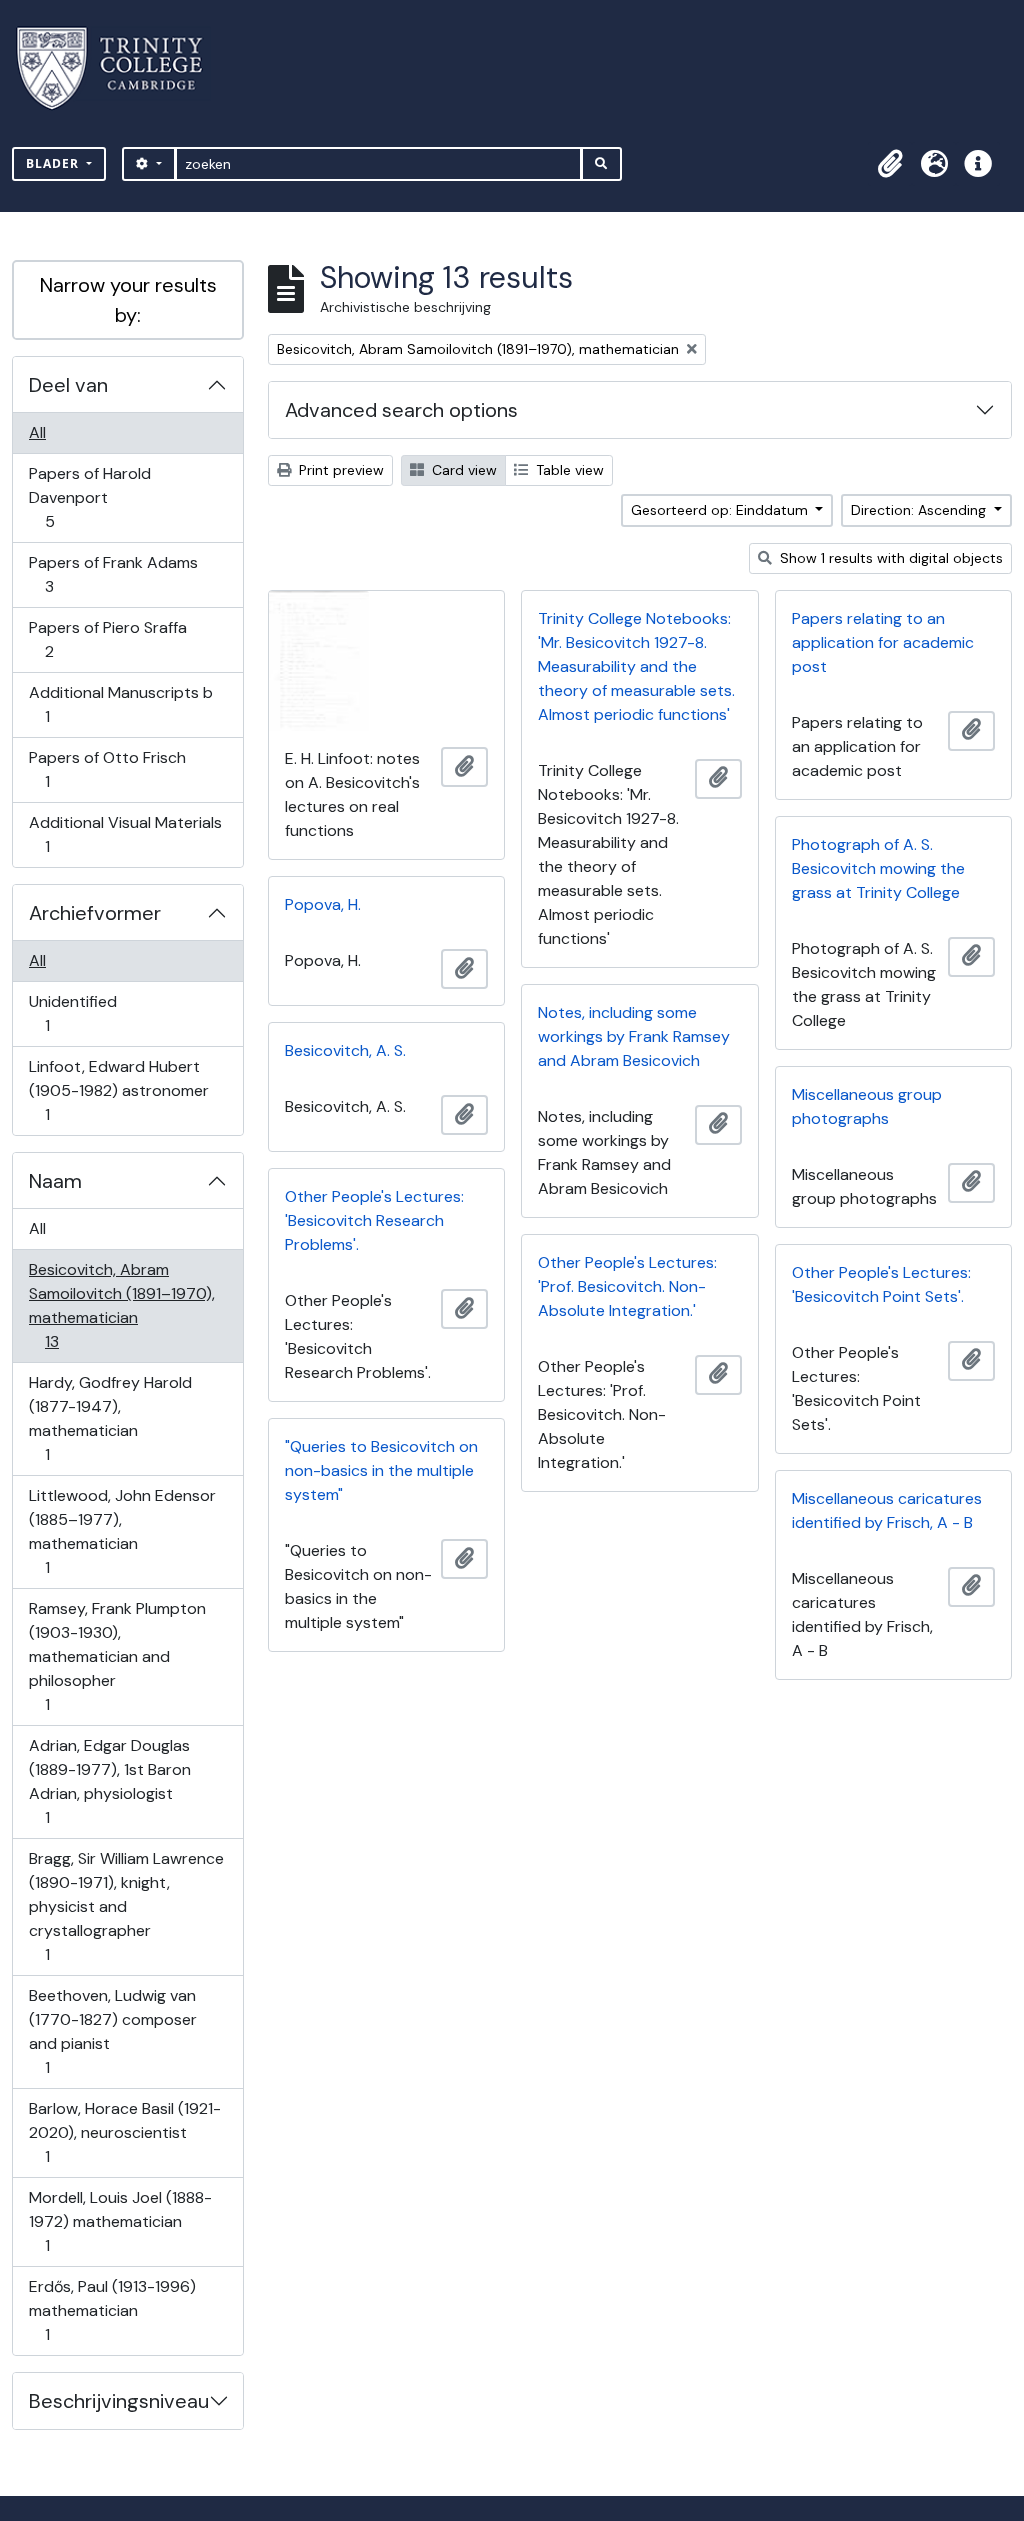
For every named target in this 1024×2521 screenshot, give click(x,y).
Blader (54, 163)
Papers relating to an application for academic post (883, 642)
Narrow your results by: (128, 300)
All (37, 432)
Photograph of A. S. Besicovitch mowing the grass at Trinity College (878, 868)
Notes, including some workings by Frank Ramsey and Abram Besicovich (634, 1036)
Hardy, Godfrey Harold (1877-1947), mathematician (110, 1418)
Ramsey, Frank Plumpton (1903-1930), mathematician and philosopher (117, 1656)
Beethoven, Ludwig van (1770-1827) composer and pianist (112, 2031)
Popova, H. (323, 904)
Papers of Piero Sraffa (107, 639)
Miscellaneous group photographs (867, 1106)
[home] (121, 68)
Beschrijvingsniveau (119, 2401)
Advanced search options (401, 410)
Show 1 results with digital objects (889, 558)
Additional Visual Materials (125, 834)
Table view (568, 470)
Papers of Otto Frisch (107, 769)
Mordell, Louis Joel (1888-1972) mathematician (120, 2221)
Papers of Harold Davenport (89, 497)
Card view (462, 470)
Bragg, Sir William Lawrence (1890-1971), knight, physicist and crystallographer (126, 1906)
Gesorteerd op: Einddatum (721, 510)
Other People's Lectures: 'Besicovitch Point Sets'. (881, 1284)
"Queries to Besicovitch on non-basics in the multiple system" (381, 1470)
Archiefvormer (95, 913)
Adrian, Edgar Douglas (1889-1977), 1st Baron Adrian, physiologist (109, 1781)
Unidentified (72, 1013)
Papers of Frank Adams (113, 574)
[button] (890, 164)
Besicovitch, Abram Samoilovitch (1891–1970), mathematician (121, 1305)
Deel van (68, 385)
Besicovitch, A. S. (345, 1050)
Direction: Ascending (920, 510)
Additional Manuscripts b (120, 704)
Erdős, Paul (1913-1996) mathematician (112, 2310)
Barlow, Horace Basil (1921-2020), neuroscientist (124, 2132)
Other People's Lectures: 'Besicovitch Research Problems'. (374, 1220)
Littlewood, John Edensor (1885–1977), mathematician (122, 1531)
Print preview (339, 470)
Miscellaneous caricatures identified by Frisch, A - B (887, 1510)
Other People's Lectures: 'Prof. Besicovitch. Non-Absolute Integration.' (627, 1286)
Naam (55, 1181)
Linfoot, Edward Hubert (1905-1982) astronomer (118, 1090)
